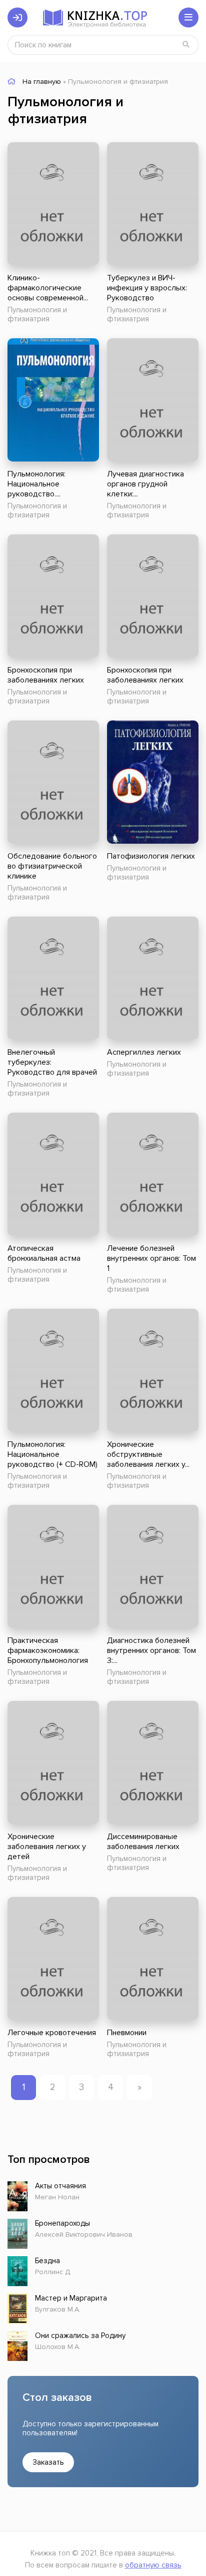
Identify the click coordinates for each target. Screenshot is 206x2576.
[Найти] (186, 45)
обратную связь (153, 2565)
